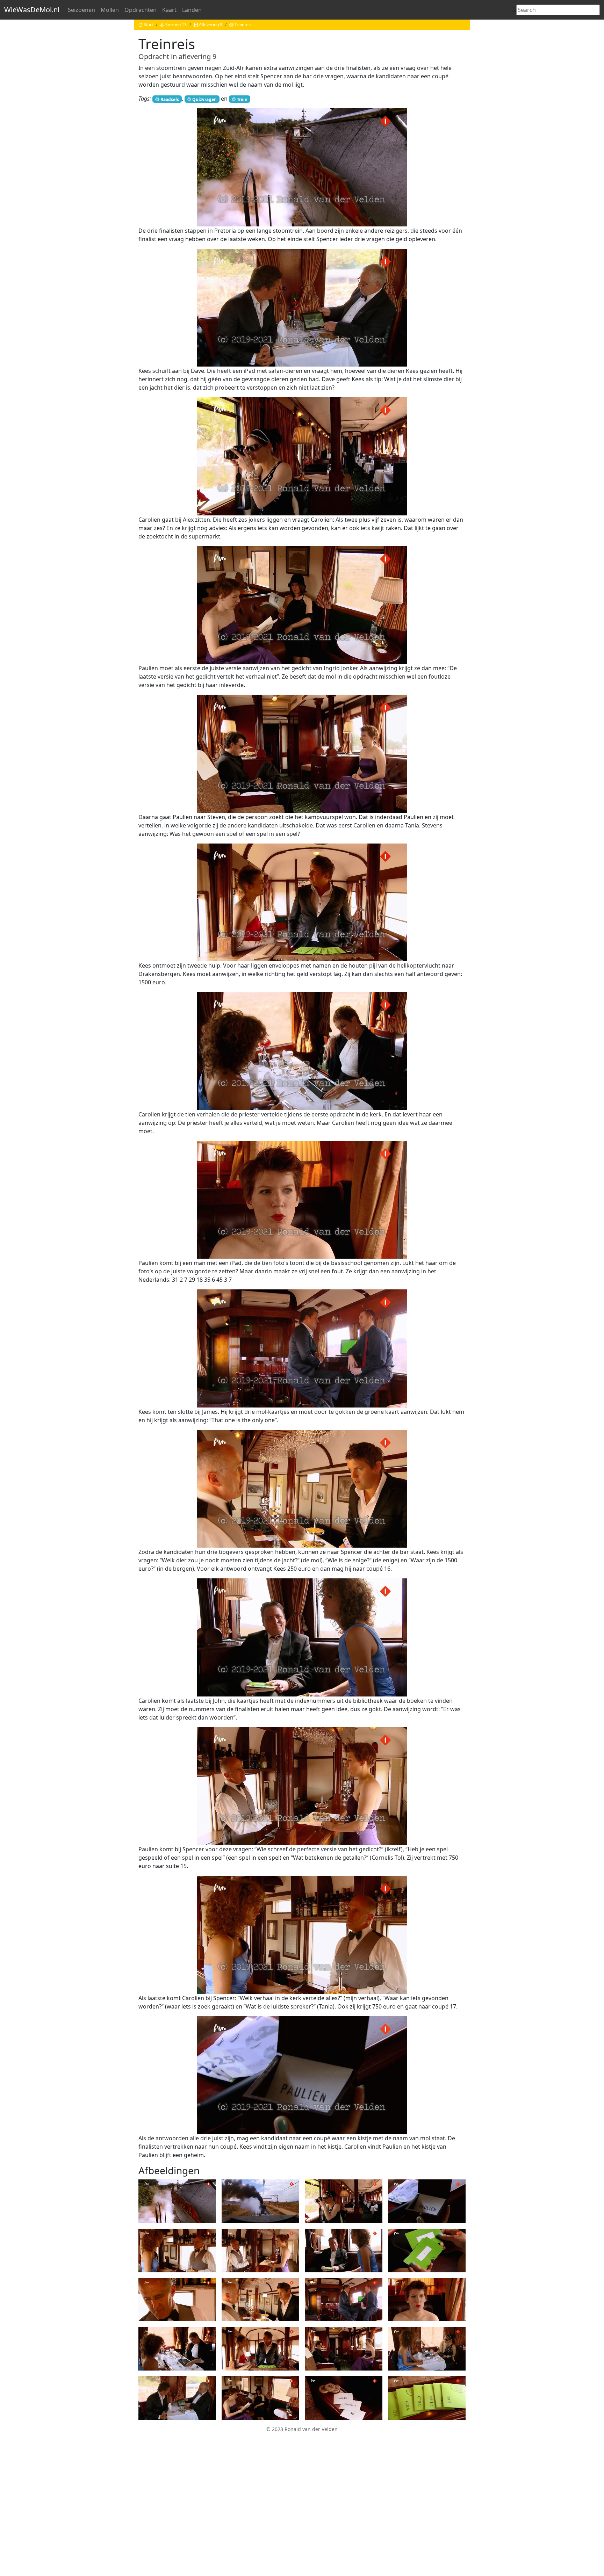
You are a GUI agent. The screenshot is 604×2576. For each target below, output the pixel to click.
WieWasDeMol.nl (32, 10)
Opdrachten (141, 10)
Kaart (169, 10)
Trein (242, 99)
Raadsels (170, 99)
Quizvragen (204, 99)
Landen (192, 10)
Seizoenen (81, 10)
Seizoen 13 (176, 25)
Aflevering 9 (211, 25)
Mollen (110, 10)
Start (148, 25)
